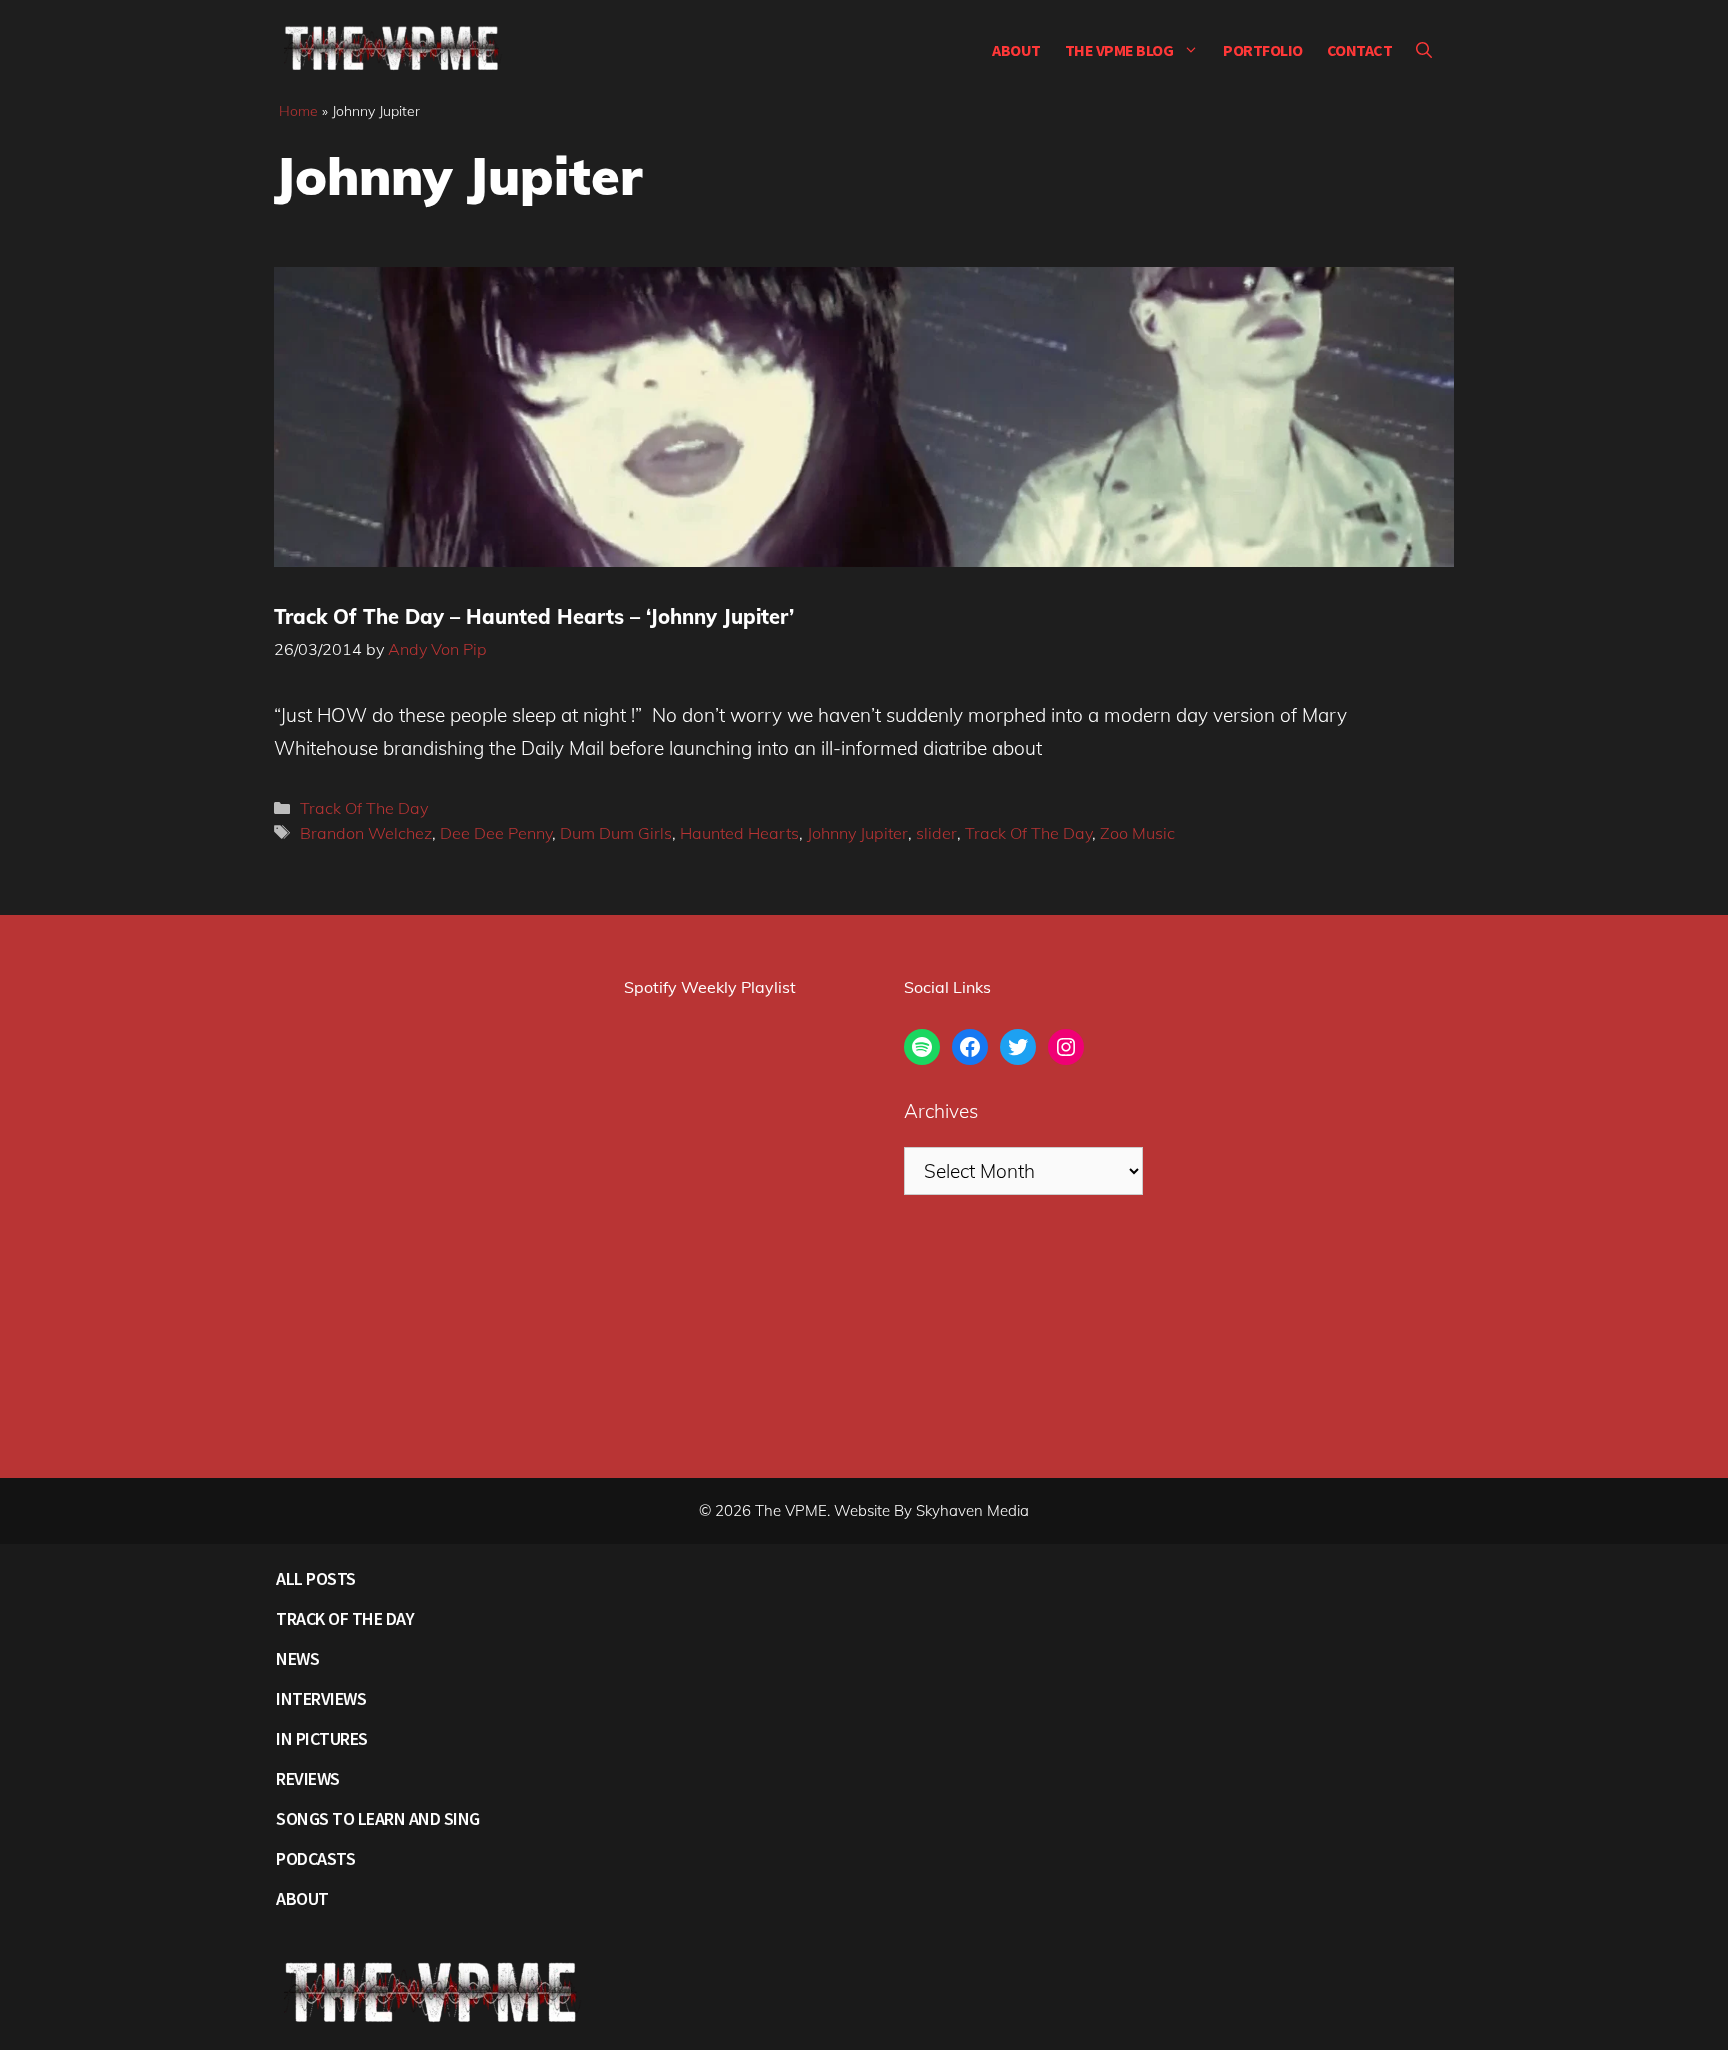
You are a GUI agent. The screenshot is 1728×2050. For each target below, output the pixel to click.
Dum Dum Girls (616, 833)
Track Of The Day (364, 808)
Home (298, 111)
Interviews (321, 1698)
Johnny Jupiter (857, 833)
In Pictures (322, 1738)
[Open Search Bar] (1424, 50)
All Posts (316, 1578)
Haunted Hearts (739, 833)
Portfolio (1263, 50)
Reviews (308, 1778)
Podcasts (315, 1858)
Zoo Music (1137, 833)
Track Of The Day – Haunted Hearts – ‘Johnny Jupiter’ (534, 616)
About (1016, 50)
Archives (941, 1111)
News (297, 1658)
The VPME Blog (1119, 50)
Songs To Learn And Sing (378, 1818)
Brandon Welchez (366, 833)
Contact (1360, 50)
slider (936, 833)
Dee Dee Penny (496, 833)
